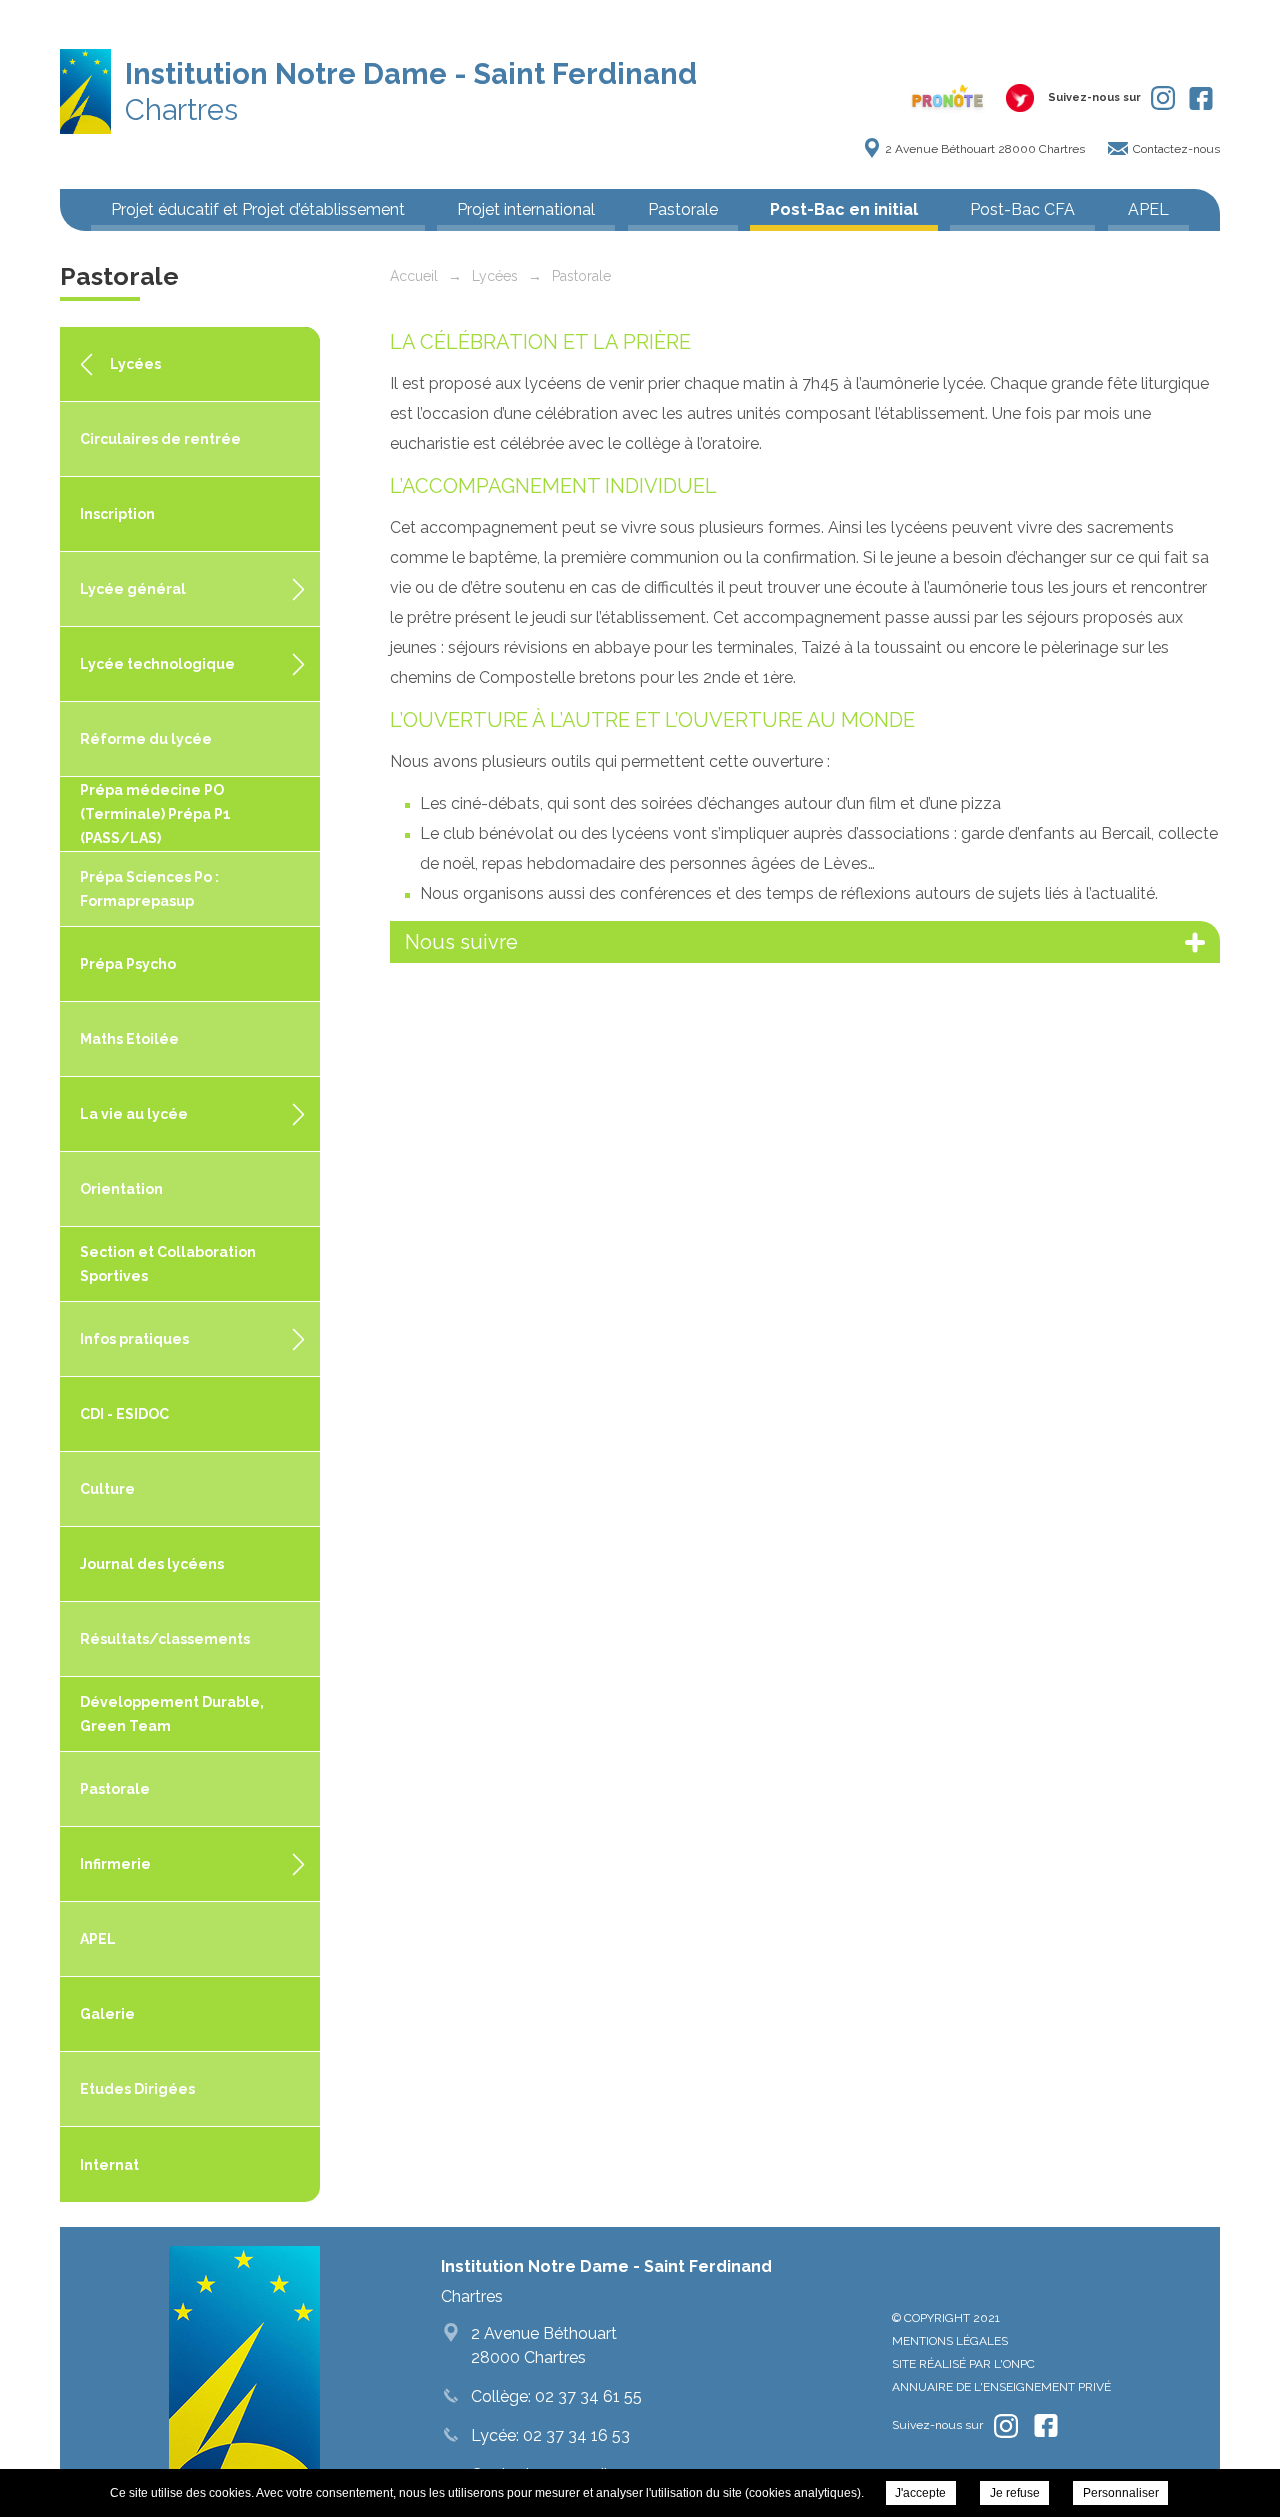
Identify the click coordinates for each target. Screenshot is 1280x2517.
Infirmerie (115, 1864)
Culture (107, 1489)
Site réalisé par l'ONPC (963, 2364)
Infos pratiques (134, 1339)
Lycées (135, 364)
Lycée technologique (157, 664)
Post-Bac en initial (844, 209)
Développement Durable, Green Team (172, 1714)
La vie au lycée (134, 1114)
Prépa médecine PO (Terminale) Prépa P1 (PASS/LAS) (155, 814)
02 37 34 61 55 (586, 2396)
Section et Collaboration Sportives (168, 1264)
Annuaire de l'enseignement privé (1001, 2387)
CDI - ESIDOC (124, 1414)
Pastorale (683, 209)
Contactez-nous (1176, 149)
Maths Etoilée (129, 1039)
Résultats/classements (165, 1639)
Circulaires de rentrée (160, 439)
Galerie (107, 2014)
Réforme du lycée (146, 739)
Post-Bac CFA (1022, 209)
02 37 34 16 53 (574, 2435)
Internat (109, 2165)
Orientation (121, 1189)
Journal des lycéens (152, 1564)
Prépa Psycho (128, 964)
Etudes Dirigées (137, 2089)
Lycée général (133, 589)
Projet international (526, 209)
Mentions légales (950, 2341)
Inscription (117, 514)
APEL (1148, 209)
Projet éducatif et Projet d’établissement (258, 209)
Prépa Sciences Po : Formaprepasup (149, 889)
